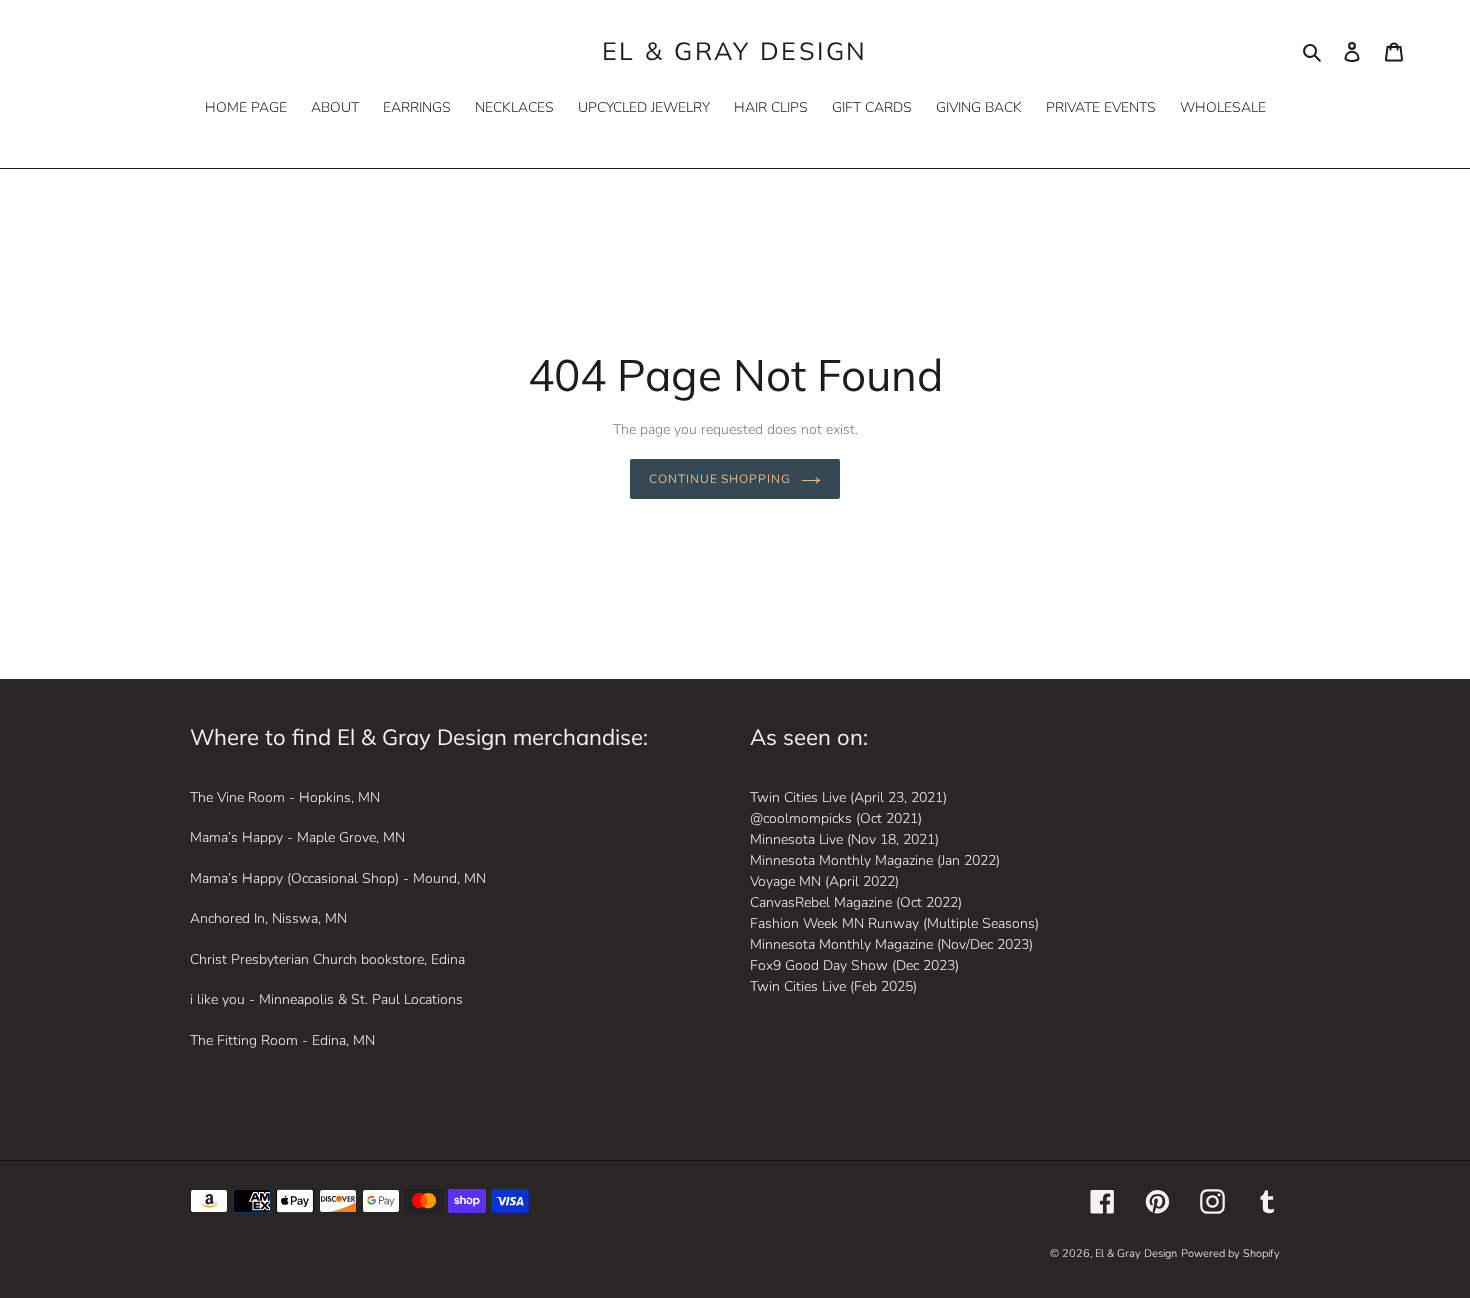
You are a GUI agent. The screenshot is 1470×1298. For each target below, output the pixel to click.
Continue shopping (720, 478)
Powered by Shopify (1230, 1253)
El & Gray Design (735, 51)
